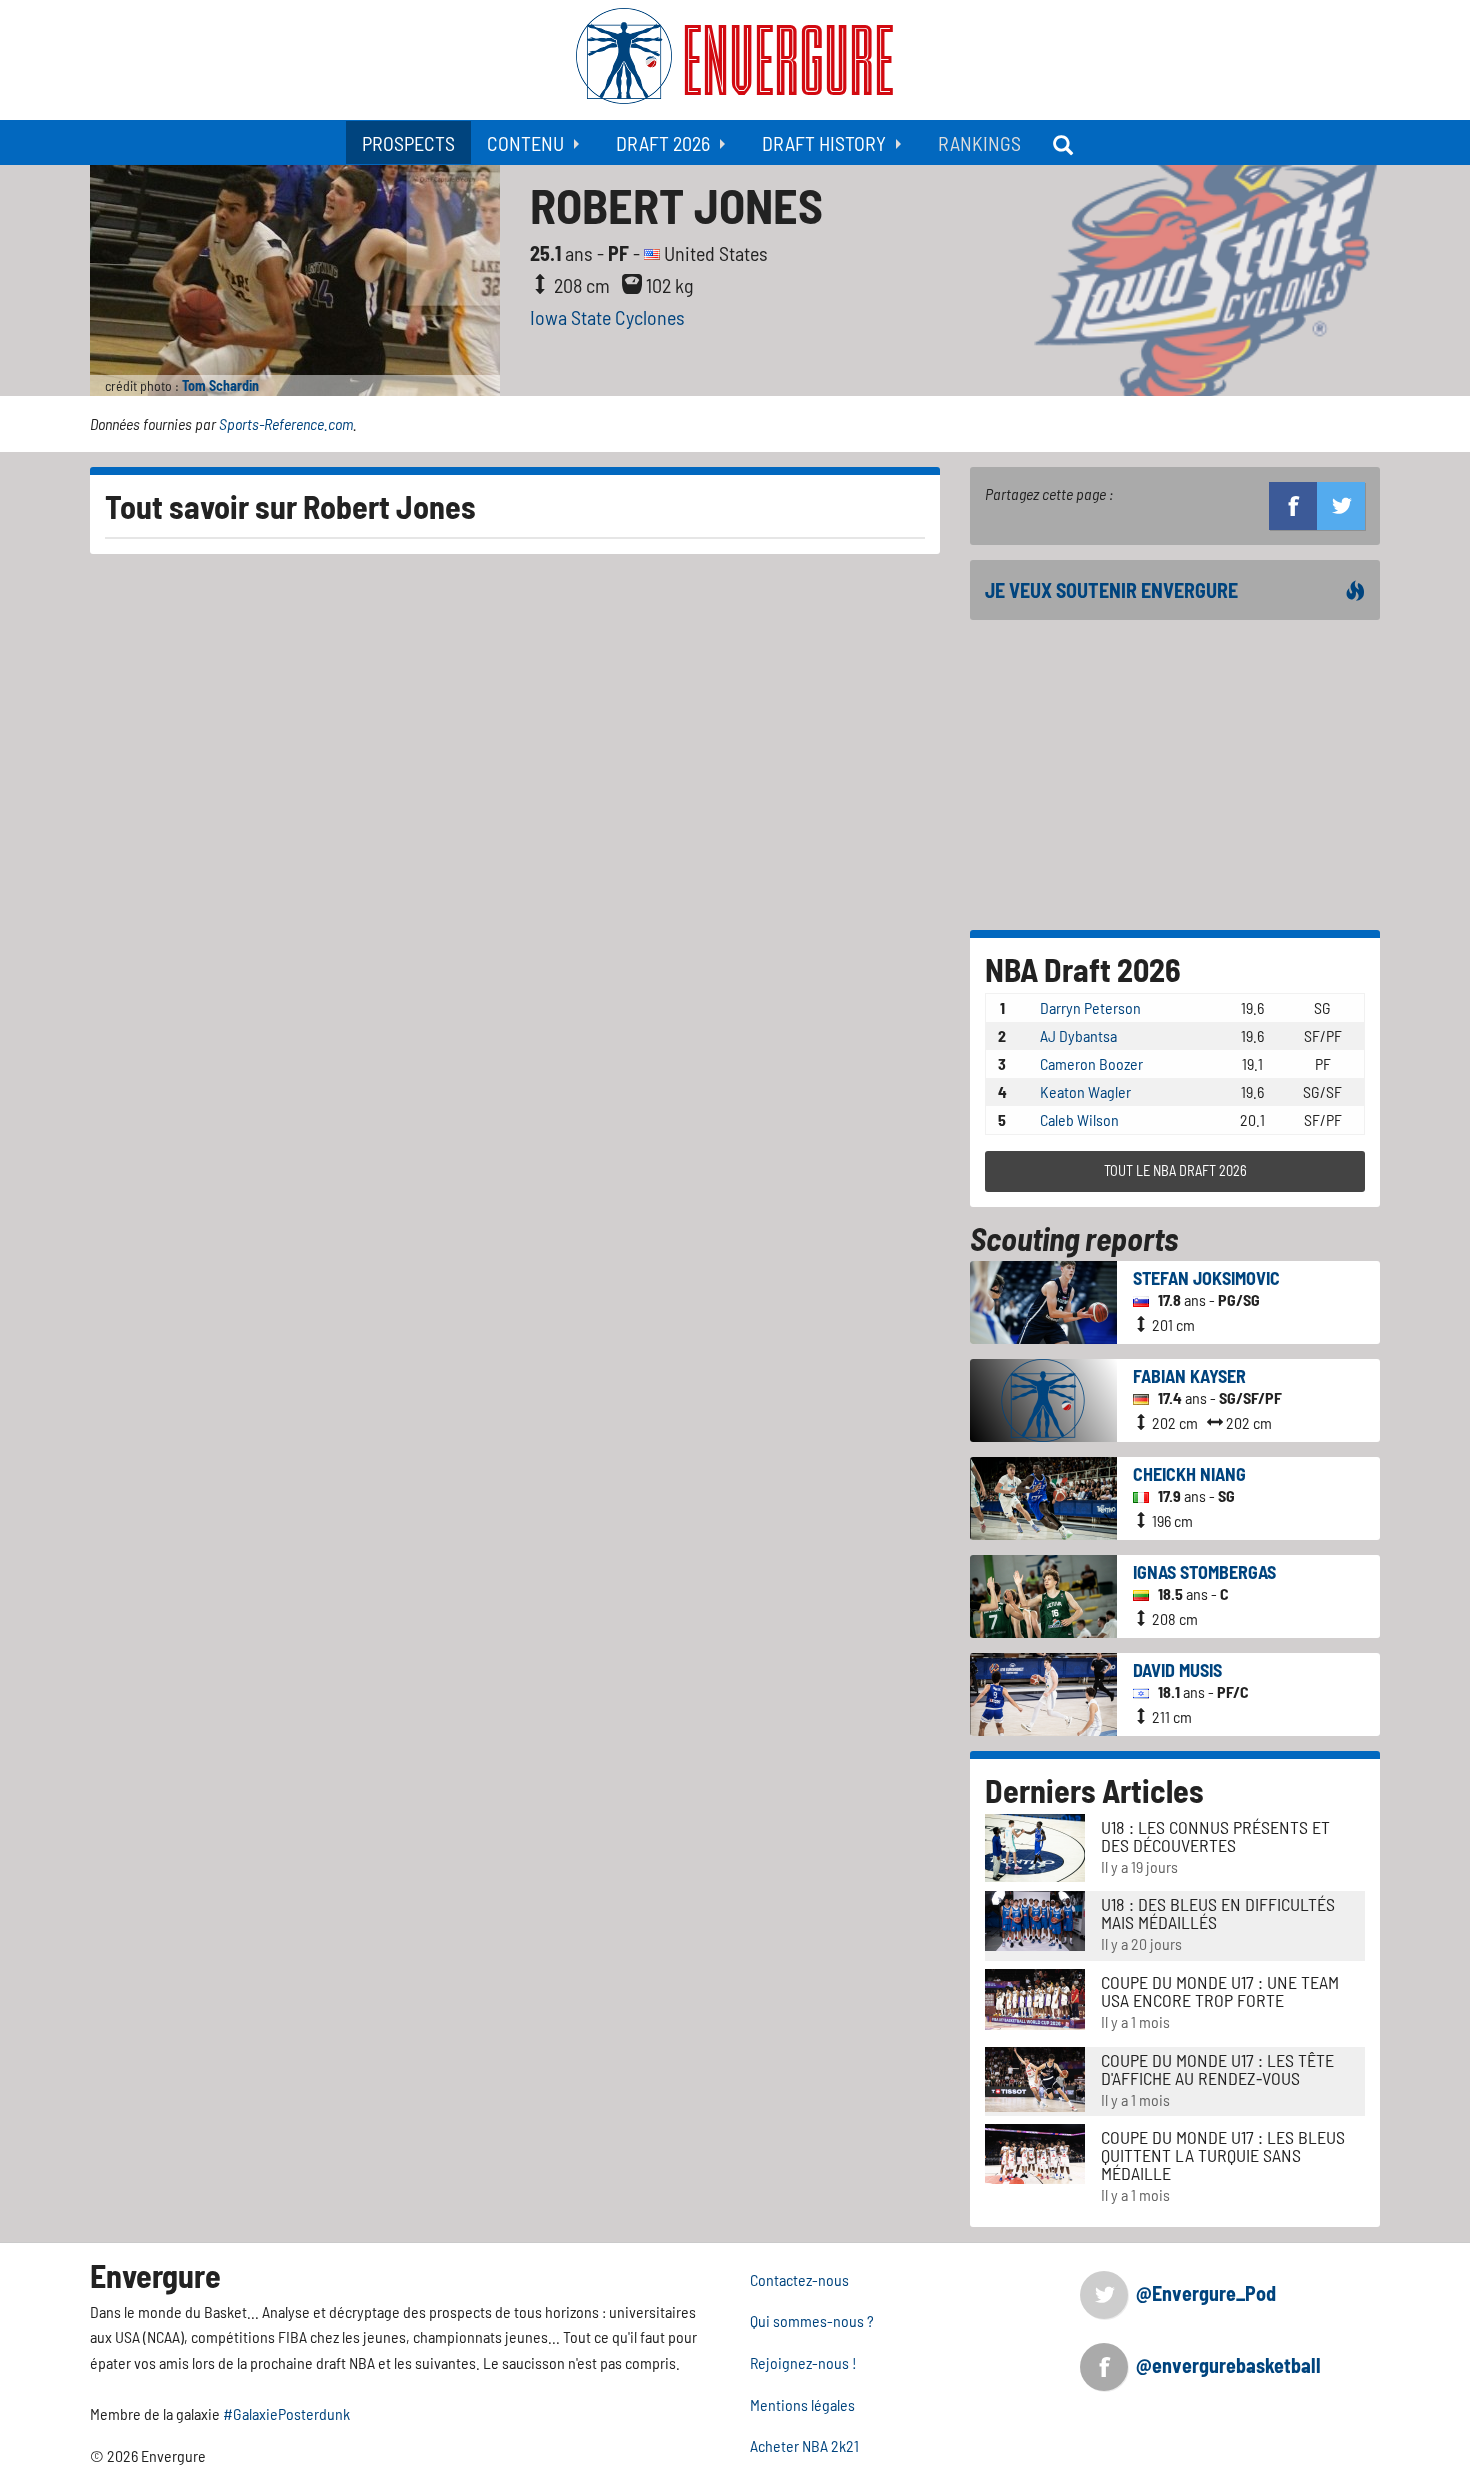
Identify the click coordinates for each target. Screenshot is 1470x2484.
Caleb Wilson (1079, 1119)
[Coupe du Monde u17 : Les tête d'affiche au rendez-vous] (1035, 2076)
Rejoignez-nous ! (803, 2362)
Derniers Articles (1094, 1790)
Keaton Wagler (1085, 1091)
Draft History (824, 143)
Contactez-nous (799, 2279)
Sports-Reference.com (286, 423)
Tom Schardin (220, 385)
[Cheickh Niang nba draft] (1043, 1495)
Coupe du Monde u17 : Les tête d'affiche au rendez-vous (1217, 2069)
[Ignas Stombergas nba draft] (1043, 1593)
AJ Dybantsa (1078, 1035)
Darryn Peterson (1090, 1007)
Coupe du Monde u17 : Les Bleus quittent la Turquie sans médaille (1223, 2155)
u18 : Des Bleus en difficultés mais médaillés (1218, 1913)
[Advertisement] (1175, 775)
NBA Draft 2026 (1083, 969)
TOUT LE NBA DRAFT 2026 (1175, 1170)
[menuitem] (408, 142)
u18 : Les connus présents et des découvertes (1215, 1836)
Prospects (408, 143)
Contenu (525, 143)
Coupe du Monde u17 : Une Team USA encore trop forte (1220, 1991)
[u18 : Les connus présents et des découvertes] (1035, 1845)
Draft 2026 (663, 143)
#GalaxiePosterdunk (286, 2413)
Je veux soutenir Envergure (1111, 590)
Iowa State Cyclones (607, 317)
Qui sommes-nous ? (812, 2320)
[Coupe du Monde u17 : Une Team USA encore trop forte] (1035, 1997)
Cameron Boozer (1091, 1063)
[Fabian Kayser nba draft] (1043, 1397)
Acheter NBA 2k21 (804, 2445)
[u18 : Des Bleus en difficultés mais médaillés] (1035, 1918)
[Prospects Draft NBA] (1065, 142)
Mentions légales (802, 2404)
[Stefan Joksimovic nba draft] (1043, 1299)
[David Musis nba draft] (1043, 1691)
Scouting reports (1074, 1238)
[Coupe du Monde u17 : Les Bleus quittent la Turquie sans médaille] (1035, 2151)
